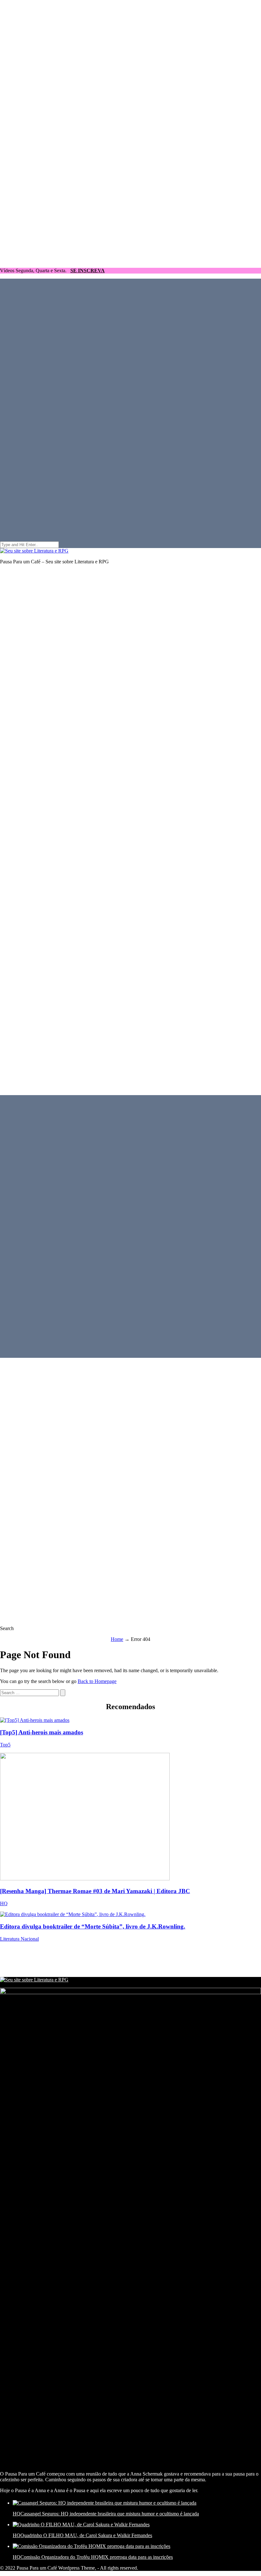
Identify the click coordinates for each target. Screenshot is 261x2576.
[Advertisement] (116, 1961)
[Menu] (130, 829)
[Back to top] (130, 260)
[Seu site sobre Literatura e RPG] (34, 551)
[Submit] (63, 1693)
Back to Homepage (97, 1681)
